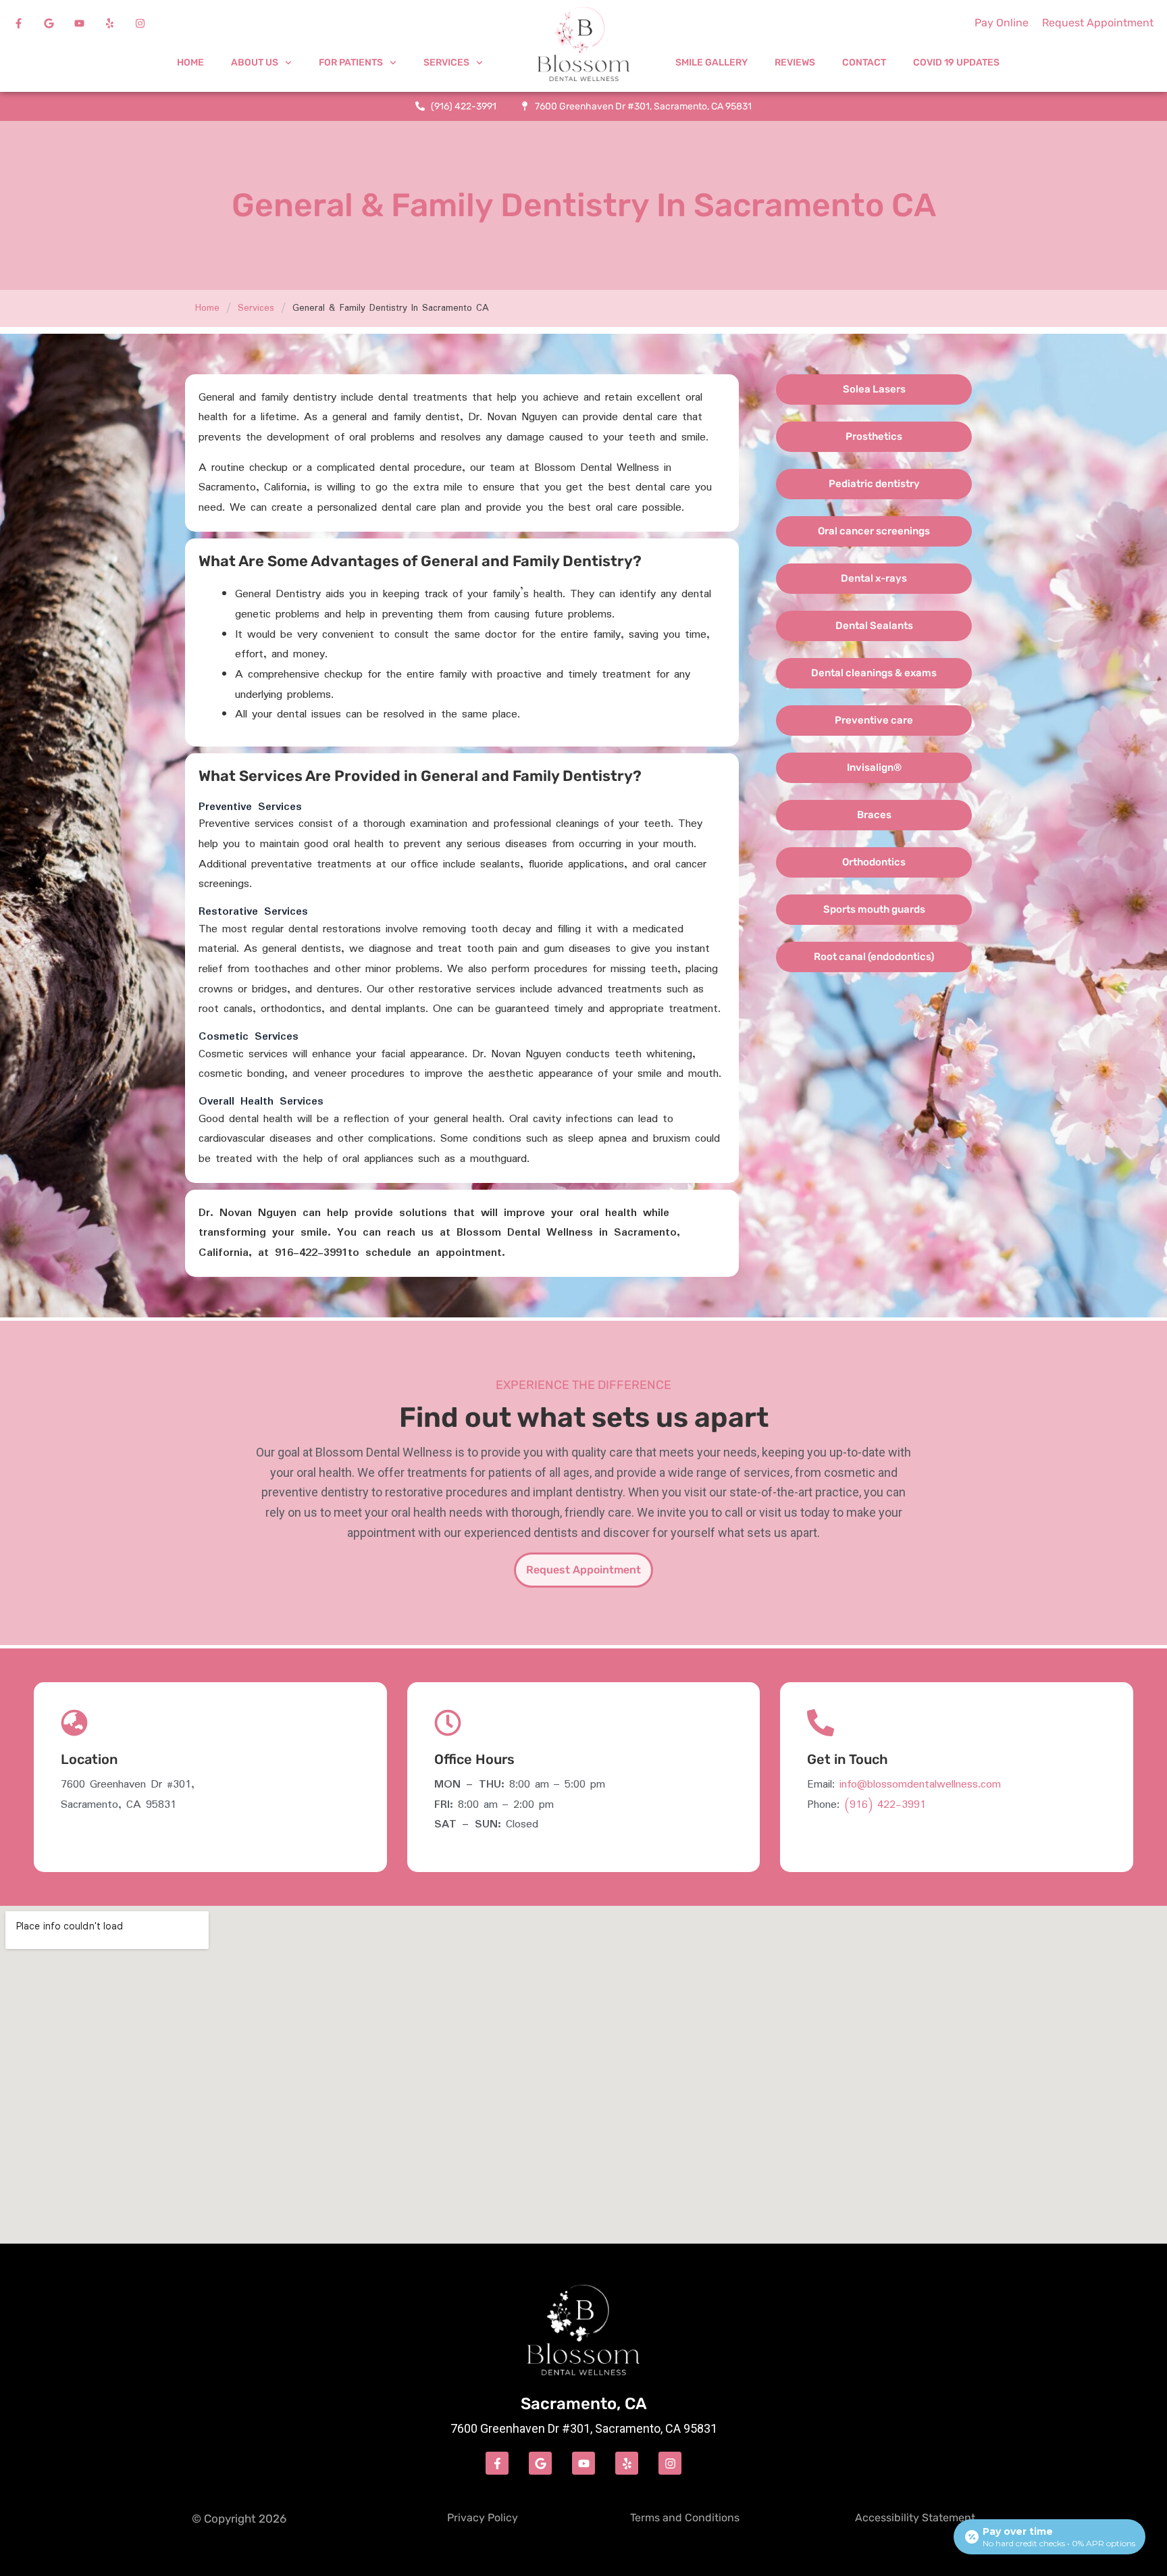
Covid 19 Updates (956, 62)
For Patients (351, 62)
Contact (864, 62)
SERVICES (446, 62)
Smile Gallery (711, 62)
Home (190, 62)
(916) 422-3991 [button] (885, 1805)
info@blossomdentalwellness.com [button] (920, 1785)
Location (89, 1759)
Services (256, 308)
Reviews (795, 62)
